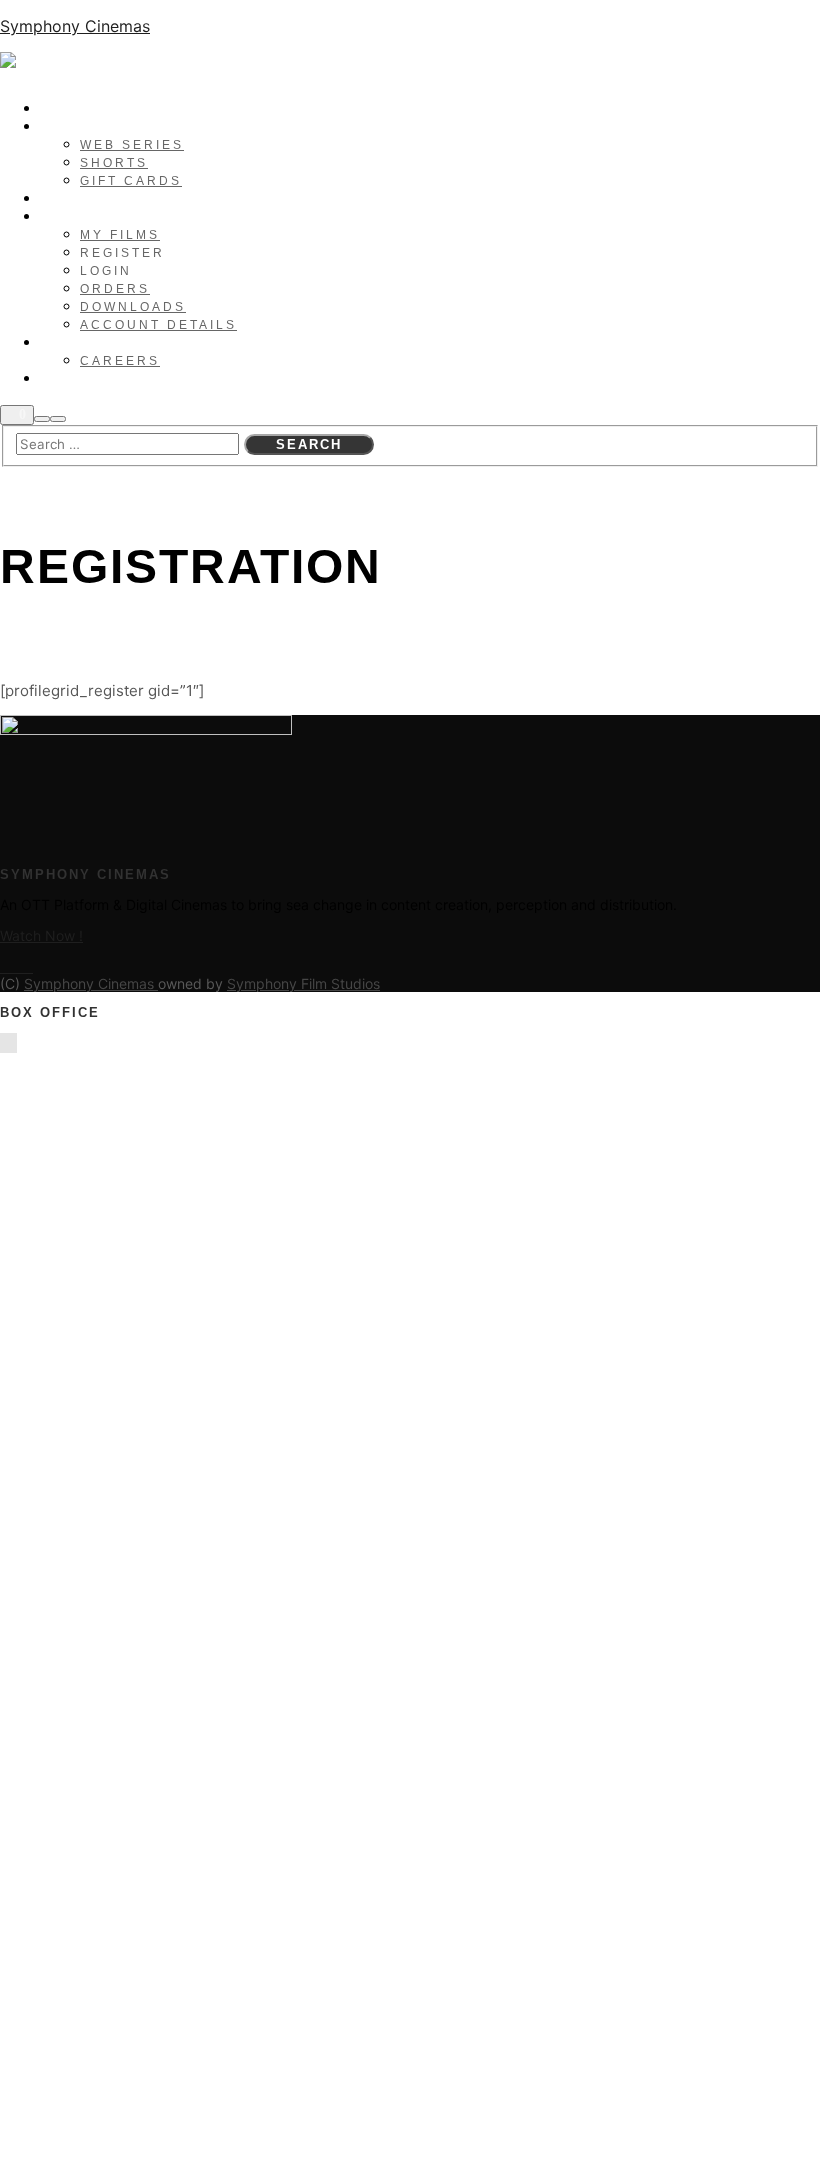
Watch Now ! (41, 935)
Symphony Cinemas (75, 26)
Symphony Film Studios (303, 983)
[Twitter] (27, 968)
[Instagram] (16, 968)
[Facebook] (5, 968)
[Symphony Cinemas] (129, 67)
